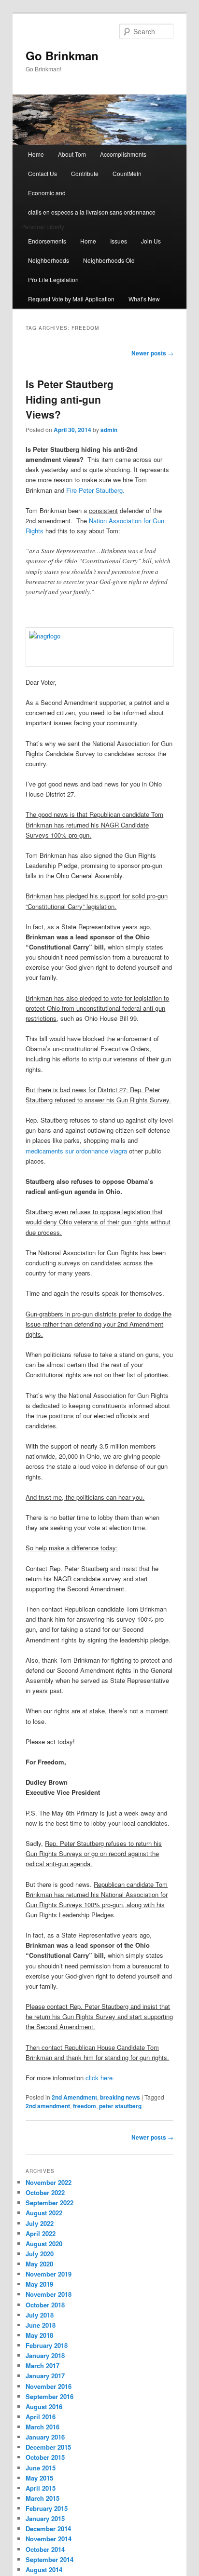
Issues (119, 241)
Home (36, 154)
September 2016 (50, 2396)
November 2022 (49, 2182)
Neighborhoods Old (109, 260)
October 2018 (45, 2305)
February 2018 (47, 2345)
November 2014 (49, 2539)
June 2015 (41, 2468)
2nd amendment (48, 2106)
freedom (85, 2106)
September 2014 (50, 2559)
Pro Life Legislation (53, 279)
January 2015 (45, 2518)
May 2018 (39, 2335)
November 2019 (49, 2274)
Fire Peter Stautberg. (95, 490)
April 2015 (41, 2488)
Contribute (85, 173)
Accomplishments (123, 154)
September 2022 (50, 2203)
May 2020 (39, 2264)
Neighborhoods (49, 260)
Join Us (151, 241)
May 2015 (39, 2478)
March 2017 (43, 2366)
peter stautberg (120, 2106)
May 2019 (39, 2284)
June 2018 (41, 2325)
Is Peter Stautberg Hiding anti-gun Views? (70, 399)
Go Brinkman (62, 55)
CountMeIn (127, 173)
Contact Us (43, 173)
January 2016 (45, 2437)
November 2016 (49, 2386)
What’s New (144, 299)
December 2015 (48, 2447)
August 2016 (44, 2407)
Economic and (47, 193)
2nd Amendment (74, 2097)
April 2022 (41, 2233)
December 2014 (48, 2529)
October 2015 (45, 2457)
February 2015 (47, 2508)
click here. (100, 2078)
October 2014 (45, 2549)
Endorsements (47, 241)
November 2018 (49, 2294)
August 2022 (44, 2213)
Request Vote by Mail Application (71, 299)
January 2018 (45, 2355)
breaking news (120, 2097)
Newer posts (152, 353)
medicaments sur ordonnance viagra (76, 1151)
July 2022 (40, 2223)
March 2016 (43, 2427)
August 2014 (44, 2569)
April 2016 (41, 2417)
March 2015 (43, 2498)
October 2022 (45, 2192)
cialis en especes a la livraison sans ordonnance (92, 212)
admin (109, 430)
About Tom (72, 154)
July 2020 (40, 2254)
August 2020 (44, 2244)
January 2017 (45, 2376)
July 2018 (40, 2315)
